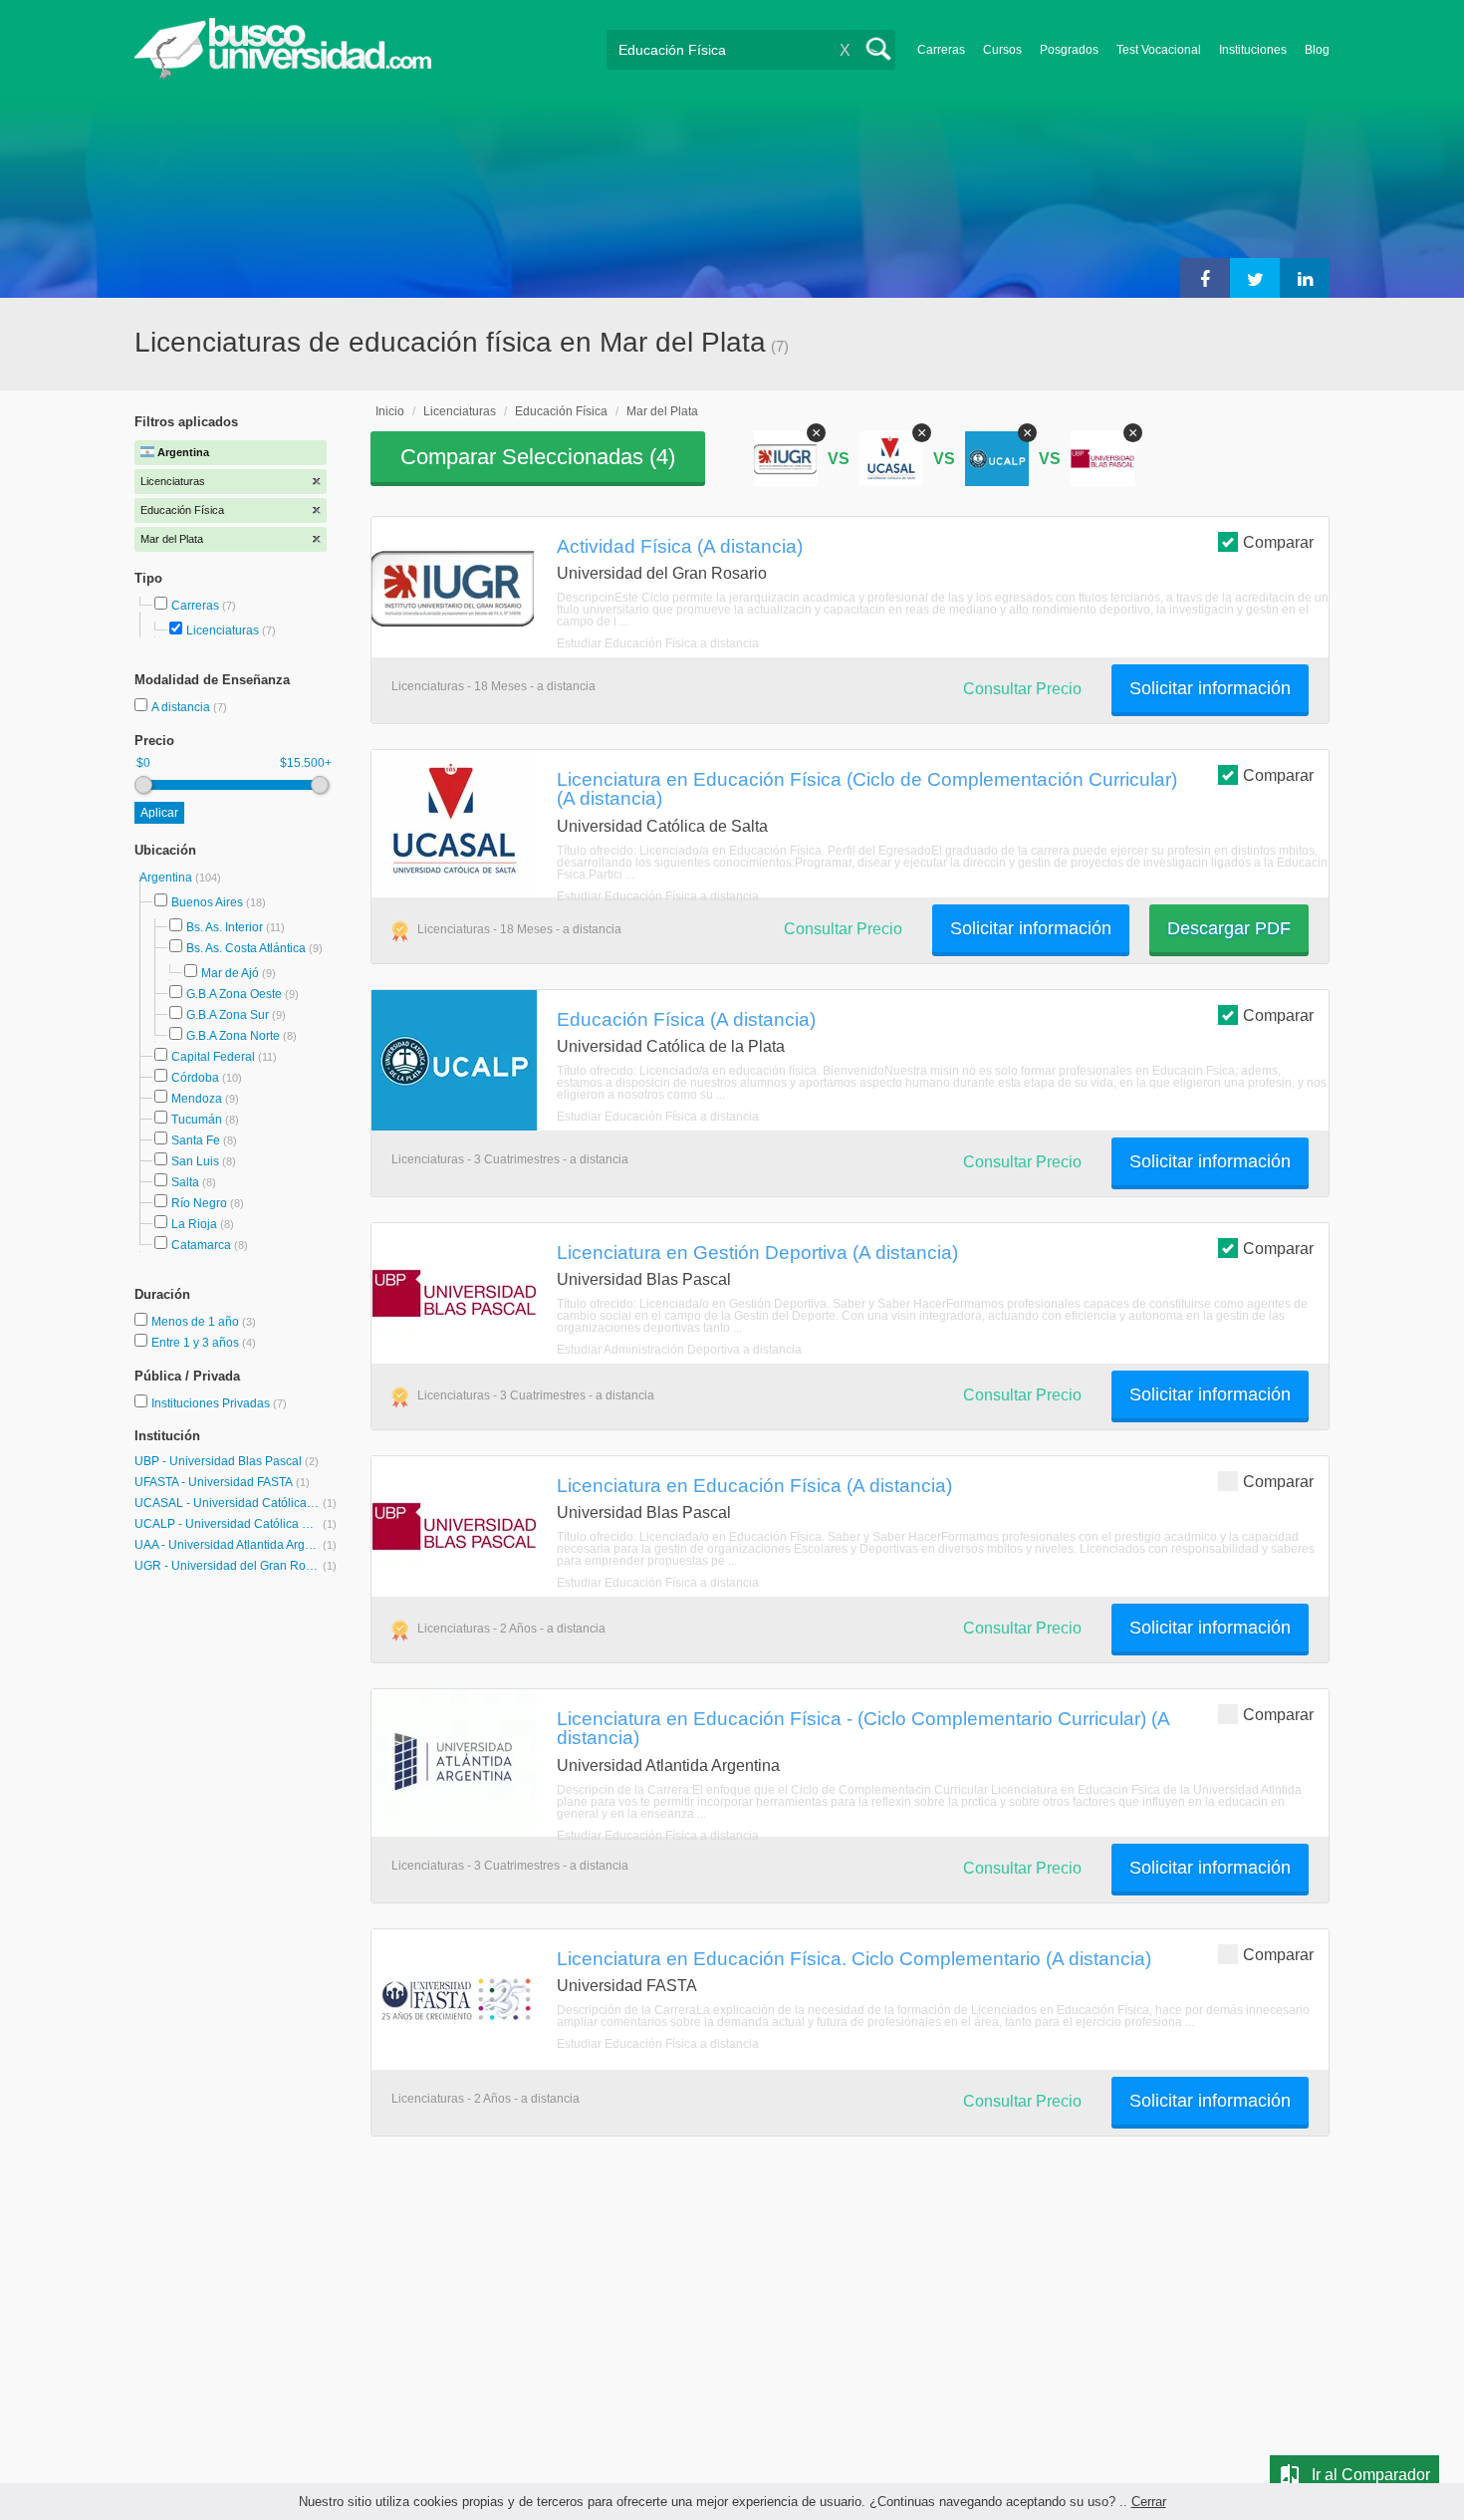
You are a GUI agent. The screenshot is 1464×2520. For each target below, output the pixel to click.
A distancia (182, 707)
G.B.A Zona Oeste (234, 994)
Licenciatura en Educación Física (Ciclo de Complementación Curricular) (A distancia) (867, 788)
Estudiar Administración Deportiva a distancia (679, 1350)
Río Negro (199, 1203)
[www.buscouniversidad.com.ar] (283, 75)
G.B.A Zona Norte (233, 1036)
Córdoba (195, 1078)
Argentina (167, 878)
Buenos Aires (207, 902)
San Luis (195, 1161)
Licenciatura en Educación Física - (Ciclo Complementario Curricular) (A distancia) (863, 1728)
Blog (1317, 50)
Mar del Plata (662, 411)
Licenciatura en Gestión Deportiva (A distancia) (757, 1252)
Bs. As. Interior (225, 927)
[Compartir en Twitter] (1255, 278)
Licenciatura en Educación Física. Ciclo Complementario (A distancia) (854, 1958)
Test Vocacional (1159, 50)
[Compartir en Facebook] (1205, 278)
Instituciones (1253, 50)
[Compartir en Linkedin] (1305, 278)
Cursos (1002, 50)
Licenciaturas (223, 630)
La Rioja (194, 1224)
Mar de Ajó (230, 973)
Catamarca (201, 1245)
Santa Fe (196, 1140)
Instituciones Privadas (219, 1403)
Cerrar (1149, 2502)
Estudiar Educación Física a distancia (658, 643)
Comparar (1278, 542)
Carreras (941, 50)
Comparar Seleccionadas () (538, 457)
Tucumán (197, 1120)
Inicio (390, 411)
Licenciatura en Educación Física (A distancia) (754, 1485)
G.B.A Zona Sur (228, 1015)
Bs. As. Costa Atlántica (246, 948)
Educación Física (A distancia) (686, 1019)
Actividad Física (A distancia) (680, 546)
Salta (185, 1182)
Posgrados (1069, 50)
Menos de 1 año (197, 1322)
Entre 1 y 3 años (197, 1343)
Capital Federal (213, 1057)
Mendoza (197, 1099)
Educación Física (561, 411)
